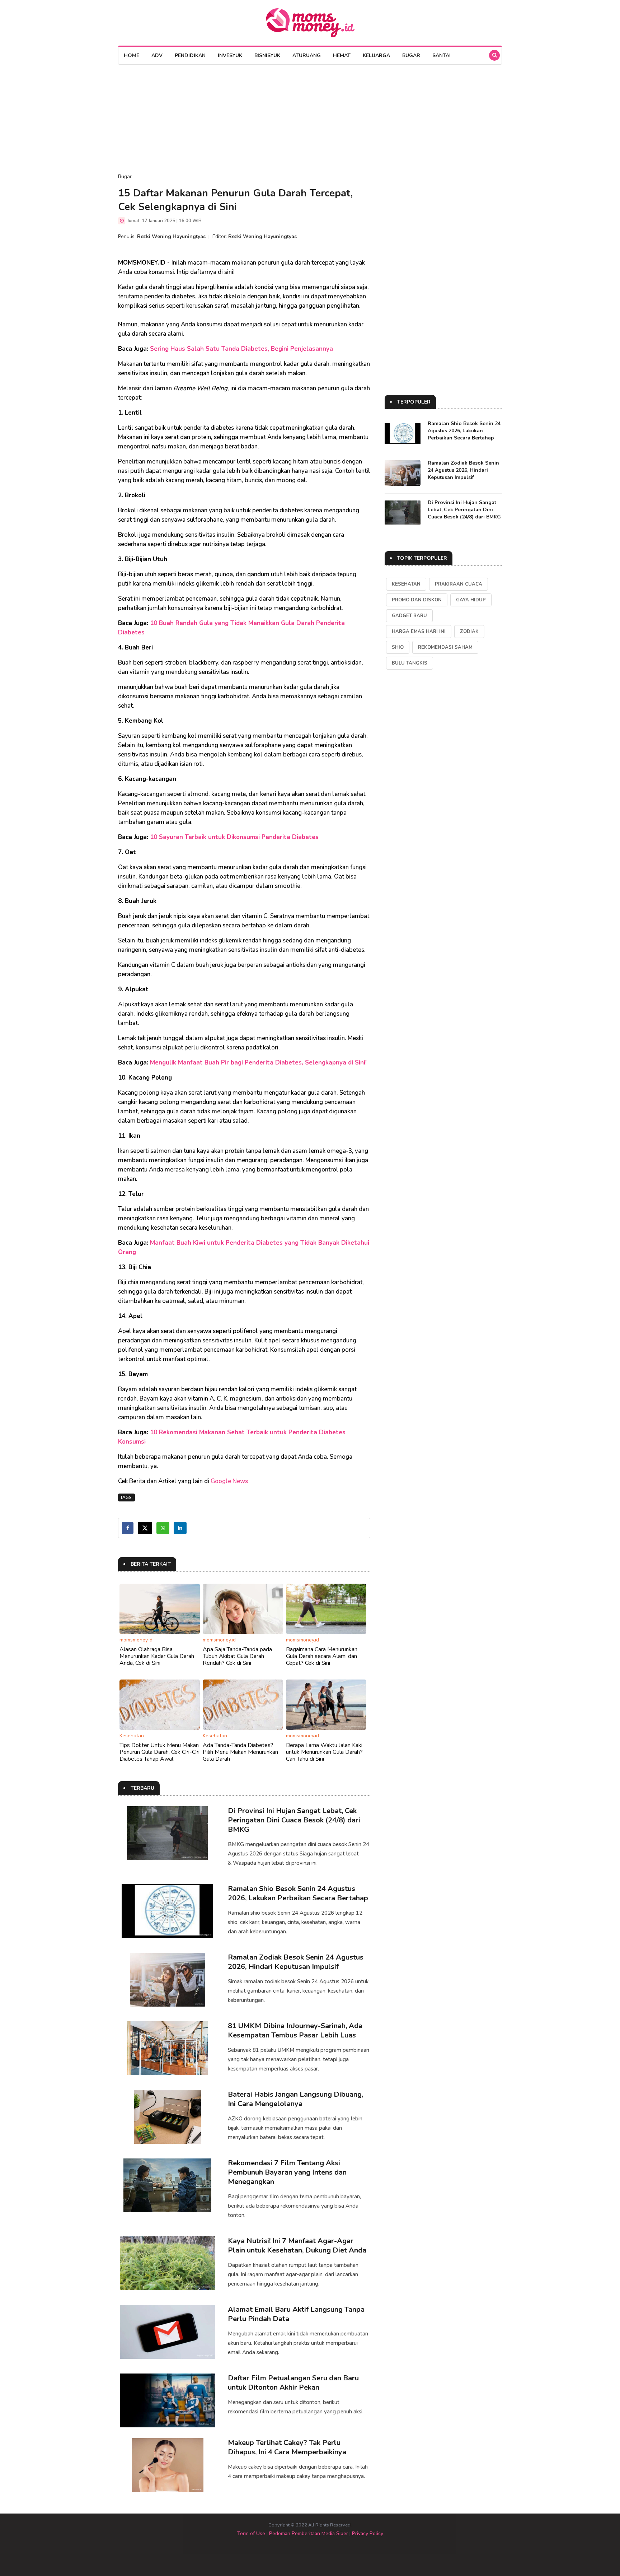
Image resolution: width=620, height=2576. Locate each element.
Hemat (342, 55)
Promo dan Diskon (417, 600)
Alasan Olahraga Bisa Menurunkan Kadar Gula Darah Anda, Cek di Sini (157, 1656)
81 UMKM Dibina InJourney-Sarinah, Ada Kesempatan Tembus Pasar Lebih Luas (295, 2030)
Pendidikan (190, 55)
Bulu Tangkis (410, 663)
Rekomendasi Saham (445, 647)
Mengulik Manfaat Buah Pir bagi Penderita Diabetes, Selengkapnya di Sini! (258, 1063)
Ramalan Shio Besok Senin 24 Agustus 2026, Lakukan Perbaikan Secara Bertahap (298, 1893)
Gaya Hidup (471, 600)
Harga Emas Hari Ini (419, 632)
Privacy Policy (368, 2533)
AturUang (307, 55)
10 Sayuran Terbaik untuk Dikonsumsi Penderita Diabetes (234, 837)
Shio (398, 647)
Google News (229, 1481)
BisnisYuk (267, 55)
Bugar (411, 55)
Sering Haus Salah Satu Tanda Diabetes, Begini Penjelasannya (241, 349)
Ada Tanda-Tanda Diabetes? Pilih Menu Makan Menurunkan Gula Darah (240, 1752)
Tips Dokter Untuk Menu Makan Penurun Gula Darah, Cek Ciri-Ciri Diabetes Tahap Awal (159, 1752)
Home (131, 55)
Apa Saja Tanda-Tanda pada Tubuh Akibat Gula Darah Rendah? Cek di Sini (237, 1656)
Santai (441, 55)
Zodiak (469, 632)
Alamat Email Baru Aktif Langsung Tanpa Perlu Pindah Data (296, 2314)
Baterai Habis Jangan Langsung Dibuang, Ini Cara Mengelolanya (295, 2099)
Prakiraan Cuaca (459, 584)
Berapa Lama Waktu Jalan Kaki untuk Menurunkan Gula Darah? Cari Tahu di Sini (324, 1752)
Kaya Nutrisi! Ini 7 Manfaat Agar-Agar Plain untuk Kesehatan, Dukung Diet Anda (297, 2246)
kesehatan (406, 584)
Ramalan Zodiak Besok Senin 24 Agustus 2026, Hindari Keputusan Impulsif (296, 1962)
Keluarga (376, 55)
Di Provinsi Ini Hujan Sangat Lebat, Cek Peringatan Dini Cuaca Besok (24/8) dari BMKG (294, 1820)
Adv (157, 55)
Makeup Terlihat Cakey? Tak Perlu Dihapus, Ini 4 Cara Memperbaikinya (287, 2447)
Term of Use (251, 2533)
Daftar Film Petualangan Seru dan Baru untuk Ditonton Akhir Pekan (293, 2383)
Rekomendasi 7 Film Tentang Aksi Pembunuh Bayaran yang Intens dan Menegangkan (287, 2172)
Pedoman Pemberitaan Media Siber (309, 2533)
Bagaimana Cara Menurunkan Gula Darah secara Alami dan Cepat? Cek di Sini (322, 1656)
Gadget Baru (409, 616)
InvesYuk (230, 55)
